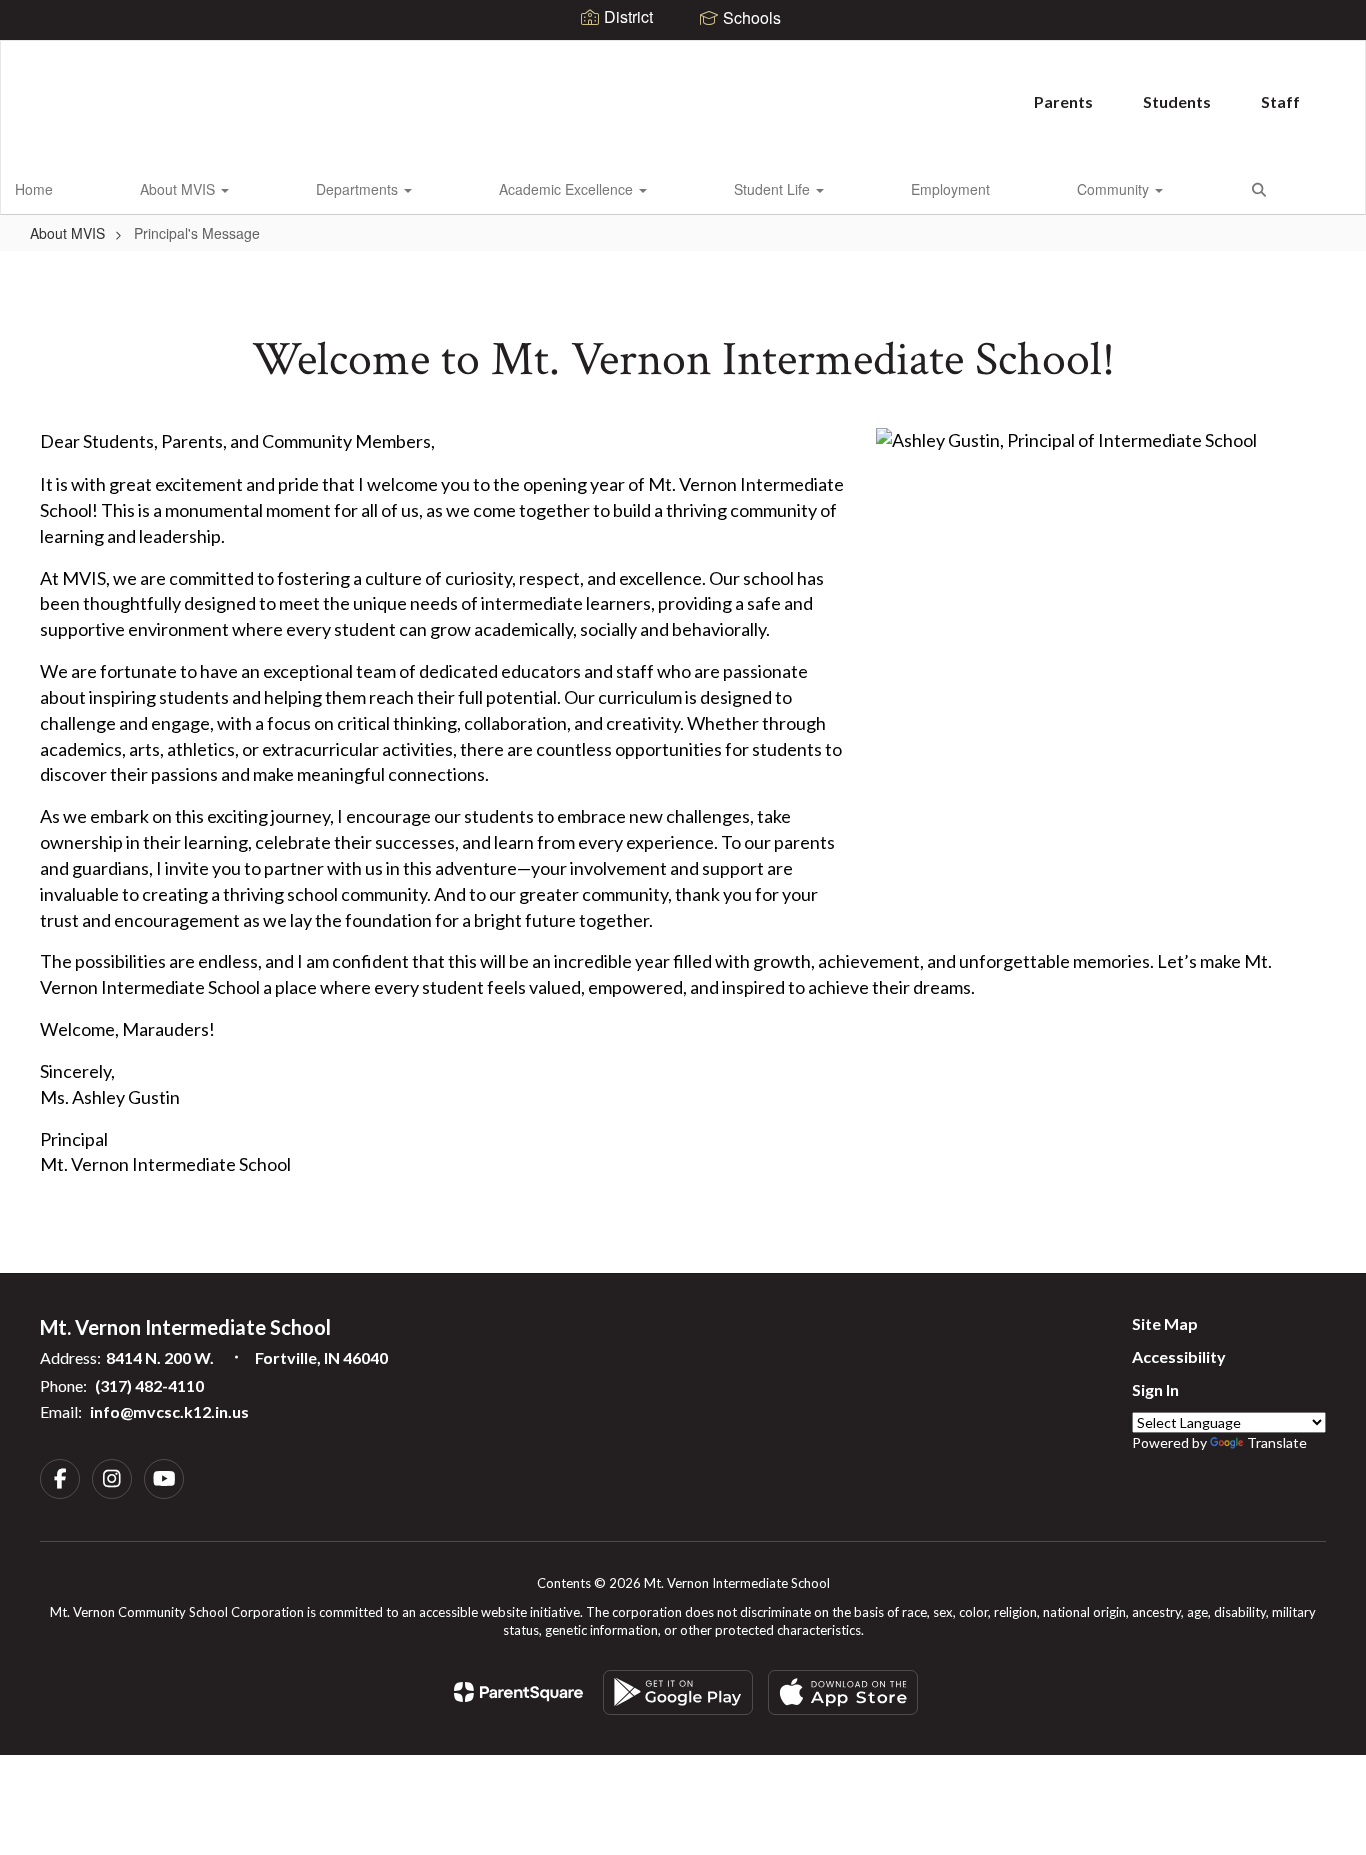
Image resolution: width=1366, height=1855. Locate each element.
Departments (359, 189)
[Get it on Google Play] (678, 1692)
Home (34, 189)
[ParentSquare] (518, 1692)
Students (1177, 101)
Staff (1280, 101)
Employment (950, 189)
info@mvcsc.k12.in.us (169, 1411)
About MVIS (179, 189)
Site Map (1165, 1323)
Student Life (774, 189)
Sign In (1155, 1389)
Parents (1063, 101)
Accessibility (1179, 1356)
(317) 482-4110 (149, 1385)
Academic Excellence (568, 189)
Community (1115, 189)
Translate (1277, 1442)
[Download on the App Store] (843, 1692)
